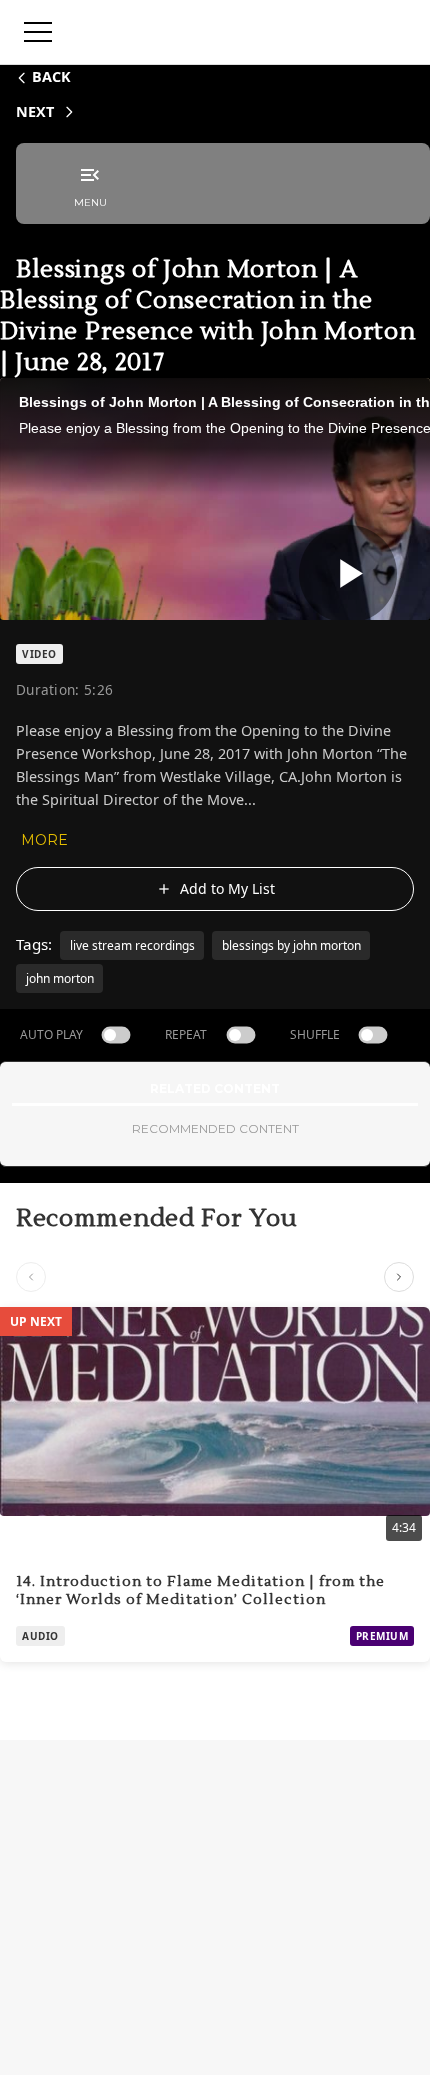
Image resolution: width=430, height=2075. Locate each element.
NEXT (35, 111)
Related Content (215, 1088)
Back (51, 76)
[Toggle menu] (38, 32)
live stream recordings (132, 945)
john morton (60, 978)
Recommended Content (215, 1128)
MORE (44, 840)
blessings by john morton (291, 945)
